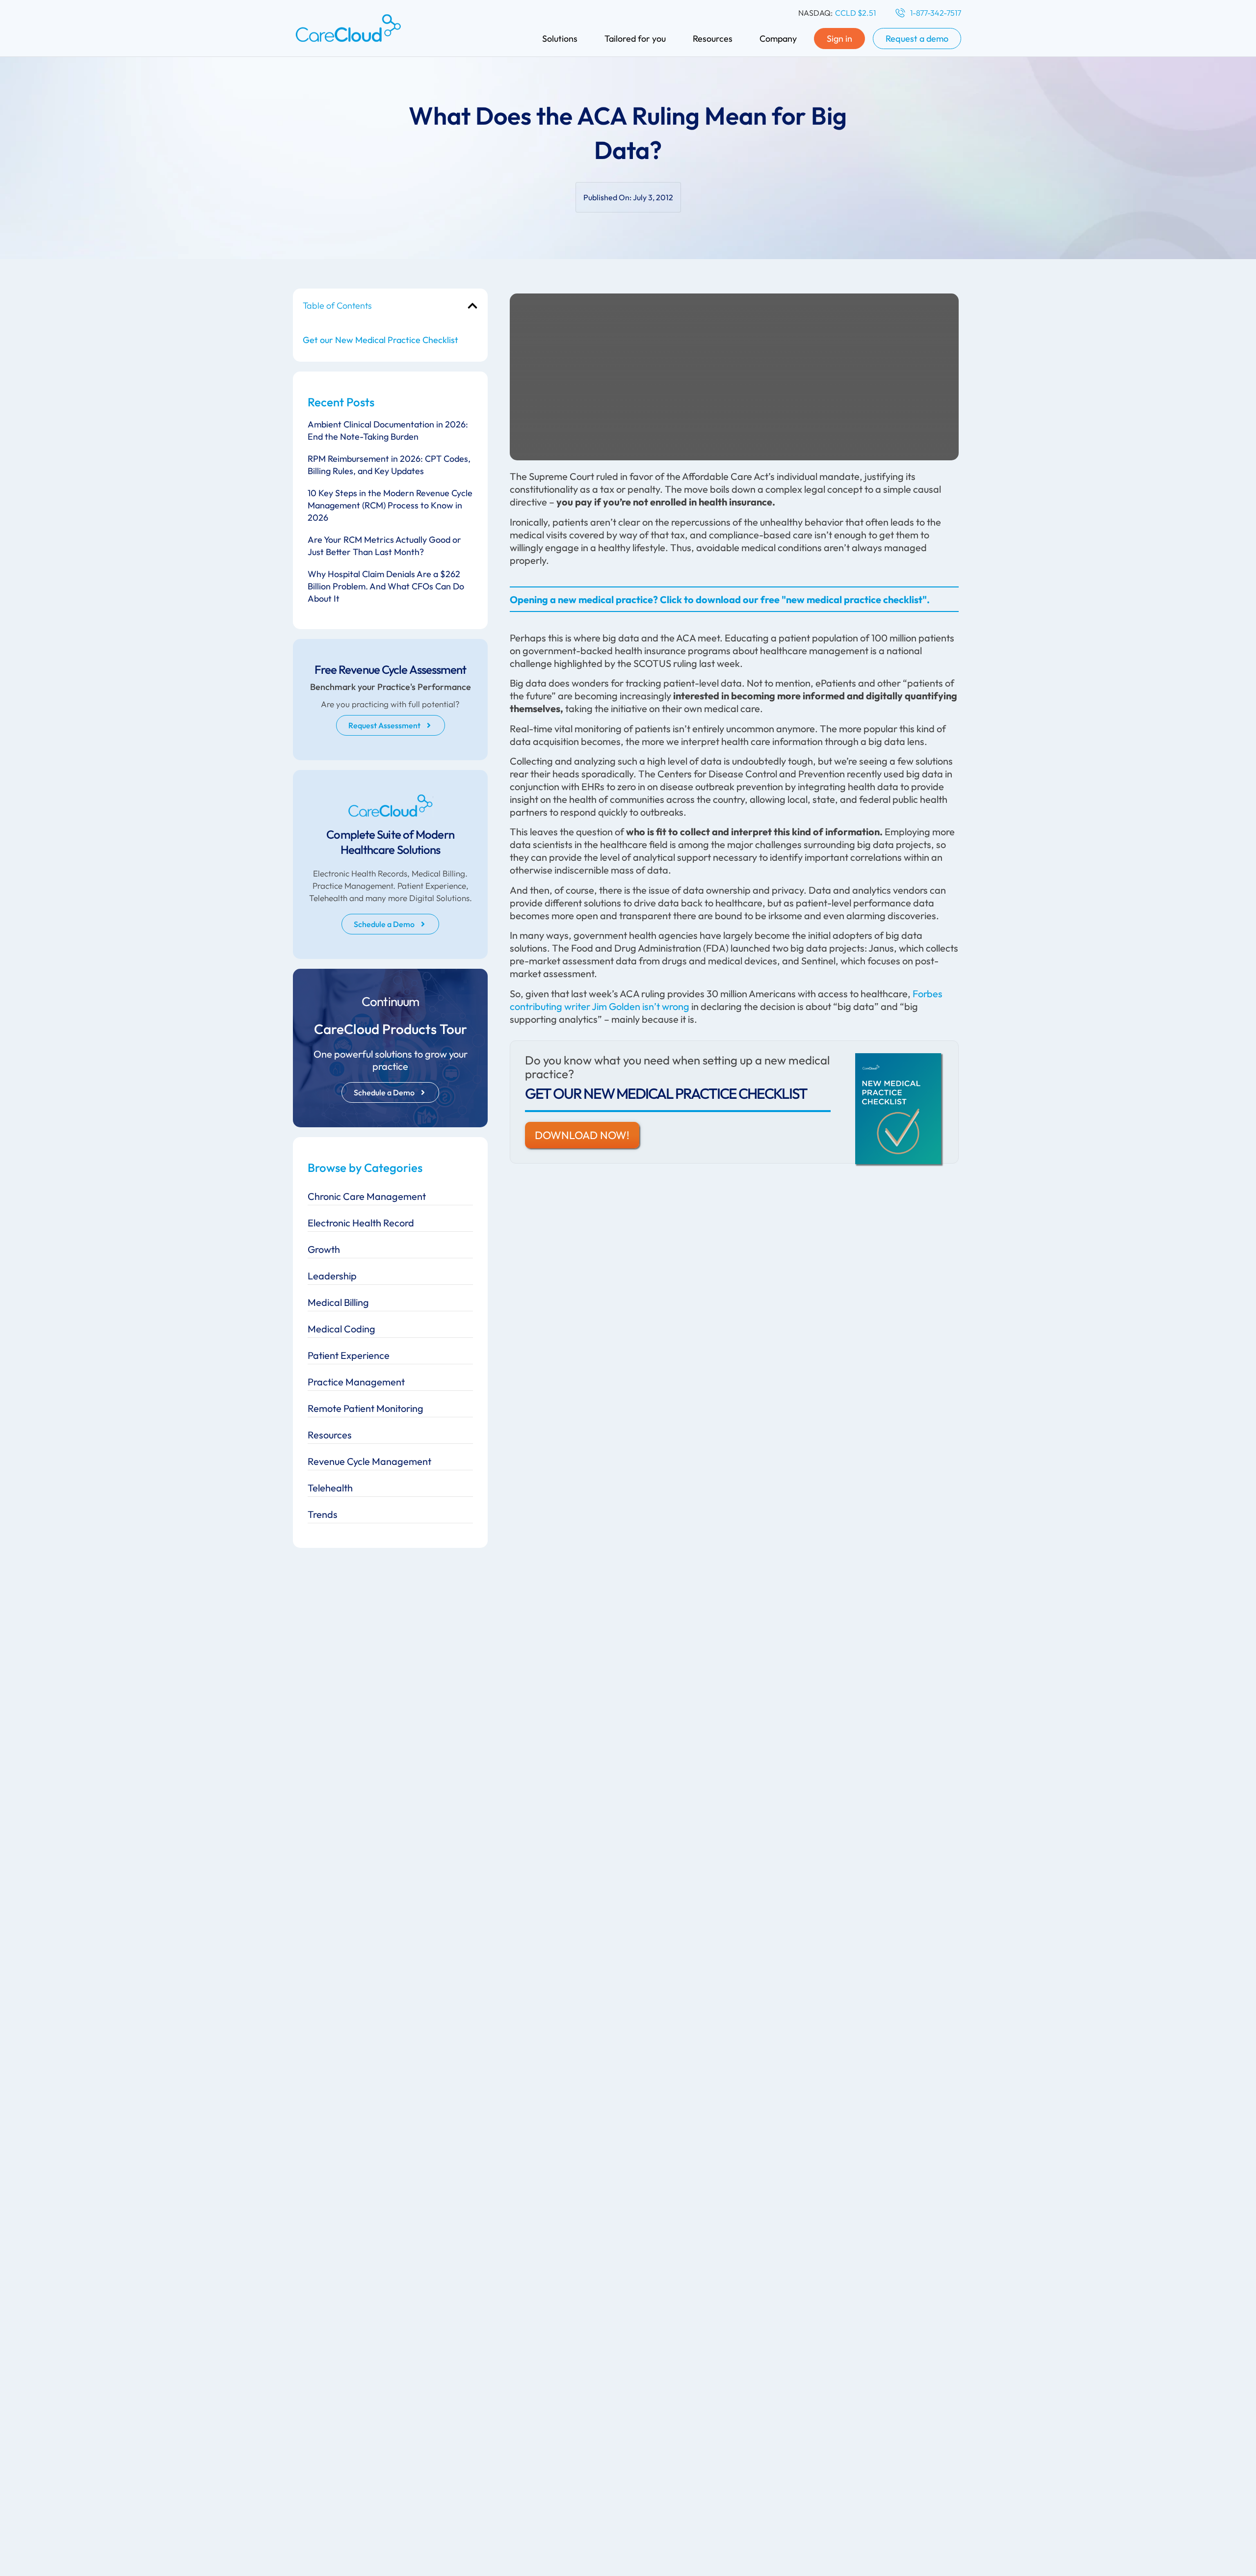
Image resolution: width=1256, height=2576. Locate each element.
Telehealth (330, 1488)
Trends (323, 1514)
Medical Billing (338, 1302)
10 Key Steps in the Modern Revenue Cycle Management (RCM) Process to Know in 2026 (390, 505)
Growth (324, 1249)
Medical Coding (341, 1329)
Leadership (332, 1276)
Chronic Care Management (367, 1196)
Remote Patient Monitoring (366, 1408)
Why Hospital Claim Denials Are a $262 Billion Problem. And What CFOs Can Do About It (386, 586)
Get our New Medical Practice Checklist (380, 340)
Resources (330, 1435)
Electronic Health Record (361, 1223)
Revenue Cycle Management (369, 1461)
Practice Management (356, 1382)
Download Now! (582, 1135)
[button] (472, 306)
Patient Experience (349, 1355)
